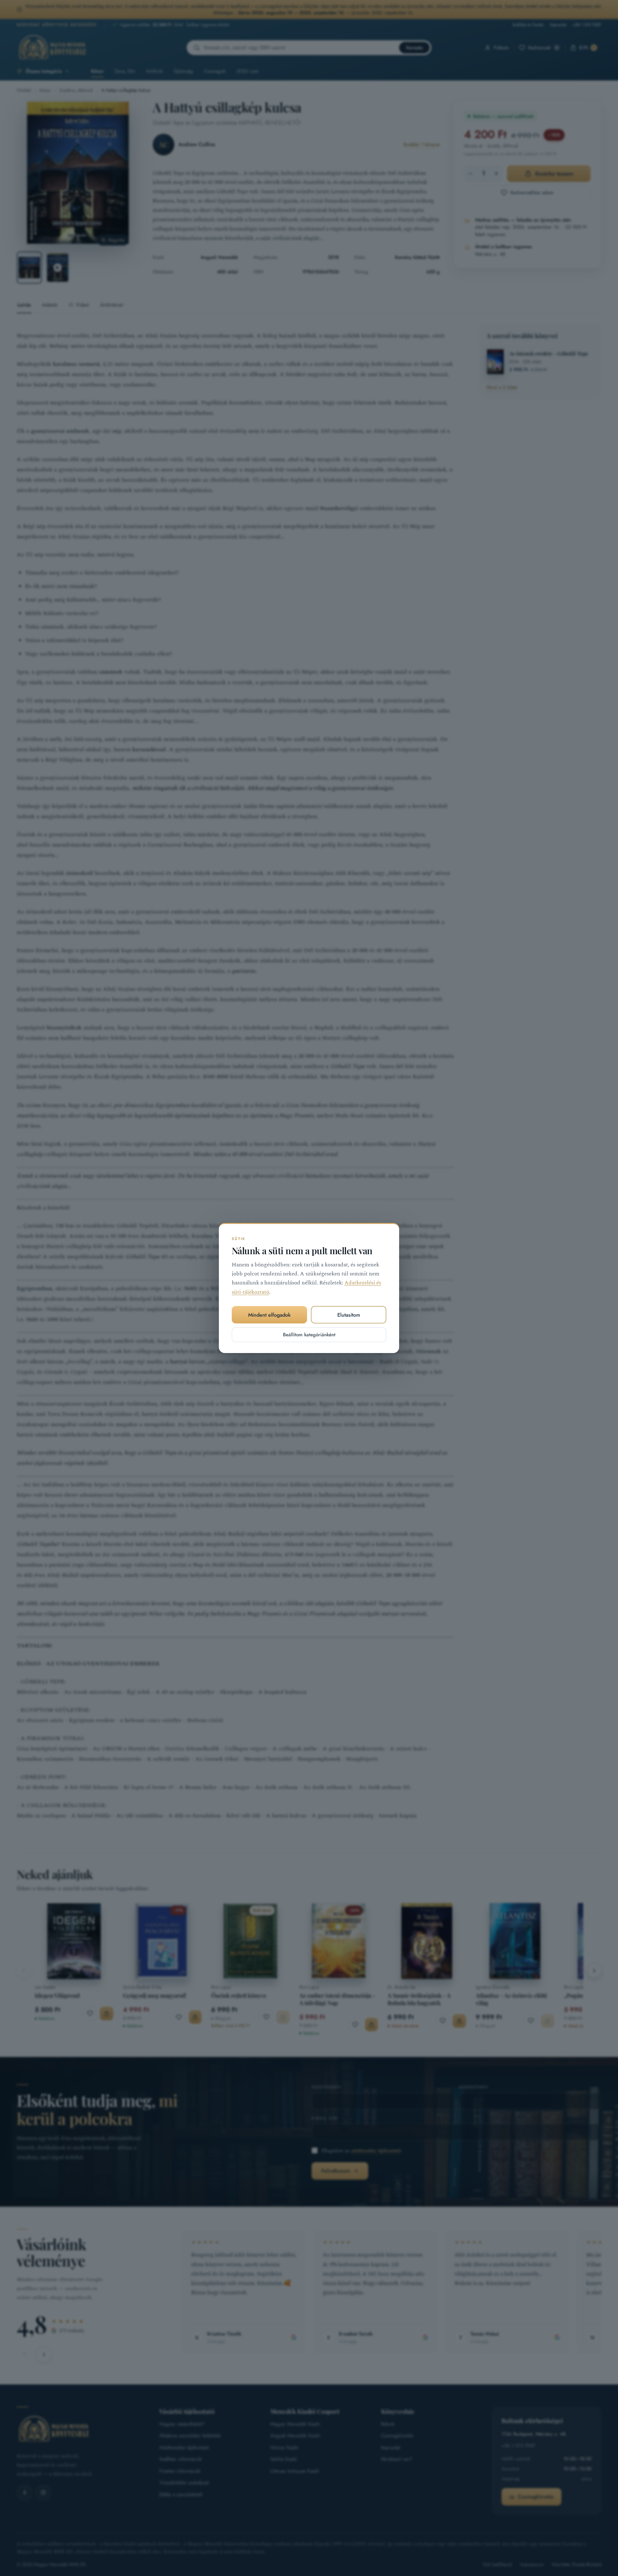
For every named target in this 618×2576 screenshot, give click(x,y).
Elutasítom (349, 1315)
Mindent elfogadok (269, 1315)
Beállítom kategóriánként (309, 1335)
